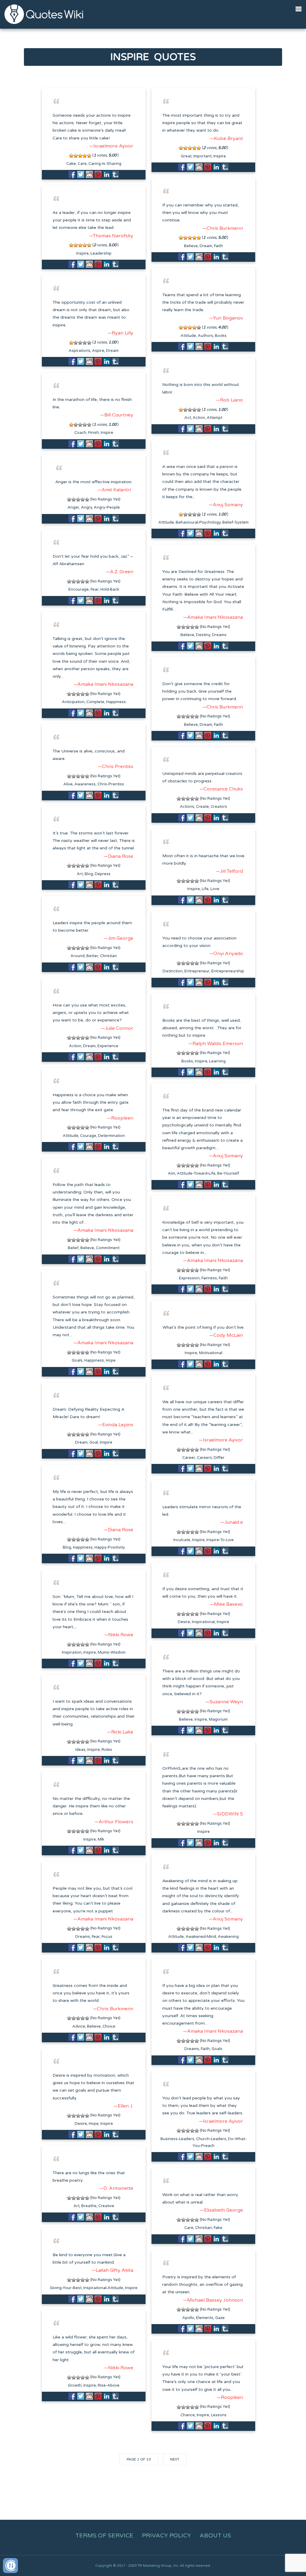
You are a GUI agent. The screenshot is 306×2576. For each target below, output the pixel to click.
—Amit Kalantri (114, 490)
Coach (80, 433)
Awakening (228, 1937)
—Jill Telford (229, 871)
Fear (95, 589)
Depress (103, 874)
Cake (71, 164)
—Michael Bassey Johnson (213, 2300)
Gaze (220, 2318)
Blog (89, 874)
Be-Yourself (228, 1173)
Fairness (209, 1278)
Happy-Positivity (110, 1547)
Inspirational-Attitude (103, 2288)
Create (202, 807)
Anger (73, 507)
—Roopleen (120, 1118)
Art (80, 874)
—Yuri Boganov (226, 318)
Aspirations (79, 351)
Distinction (173, 971)
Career (189, 1458)
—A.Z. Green (120, 572)
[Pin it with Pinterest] (98, 174)
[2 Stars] (76, 156)
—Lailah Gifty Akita (112, 2270)
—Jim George (118, 938)
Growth (75, 2385)
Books (221, 336)
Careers (204, 1458)
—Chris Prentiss (115, 767)
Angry (87, 507)
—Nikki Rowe (119, 1635)
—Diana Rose (118, 856)
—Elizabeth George (221, 2210)
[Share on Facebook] (72, 174)
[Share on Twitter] (81, 174)
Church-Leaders (211, 2139)
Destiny (203, 635)
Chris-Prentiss (111, 784)
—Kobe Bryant (226, 139)
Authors (205, 336)
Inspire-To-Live (220, 1540)
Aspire (98, 351)
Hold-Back (110, 589)
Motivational (211, 1353)
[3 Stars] (80, 156)
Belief (73, 1248)
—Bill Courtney (117, 415)
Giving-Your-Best (66, 2288)
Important (202, 156)
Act (188, 418)
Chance (188, 2415)
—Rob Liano (229, 400)
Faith (218, 246)
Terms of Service (104, 2536)
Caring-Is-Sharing (105, 164)
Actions (187, 807)
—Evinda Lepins (116, 1425)
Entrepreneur (197, 971)
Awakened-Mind (201, 1937)
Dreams (219, 635)
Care (82, 164)
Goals (77, 1360)
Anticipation (73, 702)
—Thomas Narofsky (111, 236)
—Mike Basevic (226, 1604)
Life (205, 889)
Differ (219, 1458)
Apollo (188, 2318)
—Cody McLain (226, 1335)
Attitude (188, 336)
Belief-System (235, 522)
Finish (94, 433)
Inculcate (182, 1540)
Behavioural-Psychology (198, 522)
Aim (172, 1173)
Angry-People (107, 507)
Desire (184, 1622)
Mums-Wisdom (112, 1652)
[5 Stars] (89, 156)
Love (215, 889)
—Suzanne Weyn (224, 1702)
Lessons (219, 2415)
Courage (88, 1136)
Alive (68, 784)
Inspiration (72, 1652)
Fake (218, 2228)
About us (215, 2536)
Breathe (89, 2206)
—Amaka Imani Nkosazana (213, 617)
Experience (108, 1046)
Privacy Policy (166, 2536)
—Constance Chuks (221, 789)
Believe (191, 246)
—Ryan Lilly (120, 333)
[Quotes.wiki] (44, 14)
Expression (189, 1278)
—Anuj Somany (226, 505)
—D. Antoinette (116, 2188)
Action (199, 418)
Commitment (108, 1248)
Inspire (220, 156)
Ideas (80, 1750)
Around (78, 956)
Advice (79, 2026)
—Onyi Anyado (226, 954)
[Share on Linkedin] (107, 174)
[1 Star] (71, 156)
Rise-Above (109, 2385)
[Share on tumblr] (115, 174)
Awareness (85, 784)
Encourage (79, 589)
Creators (219, 807)
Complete (95, 702)
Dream (206, 246)
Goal (94, 1442)
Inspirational (203, 1622)
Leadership (101, 253)
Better (92, 956)
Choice (109, 2026)
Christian (108, 956)
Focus (107, 1937)
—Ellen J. (123, 2106)
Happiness (116, 702)
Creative (106, 2206)
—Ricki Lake (120, 1732)
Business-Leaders (177, 2139)
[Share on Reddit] (89, 174)
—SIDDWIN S (228, 1814)
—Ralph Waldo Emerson (216, 1044)
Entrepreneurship (228, 971)
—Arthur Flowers (114, 1822)
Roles (107, 1750)
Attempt (215, 418)
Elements (205, 2318)
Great (186, 156)
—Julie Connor (117, 1028)
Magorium (218, 1719)
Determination (111, 1136)
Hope (111, 1360)
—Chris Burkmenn (223, 228)
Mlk (101, 1839)
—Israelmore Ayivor (111, 146)
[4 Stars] (85, 156)
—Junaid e (232, 1522)
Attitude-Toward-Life (196, 1173)
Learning (217, 1061)
